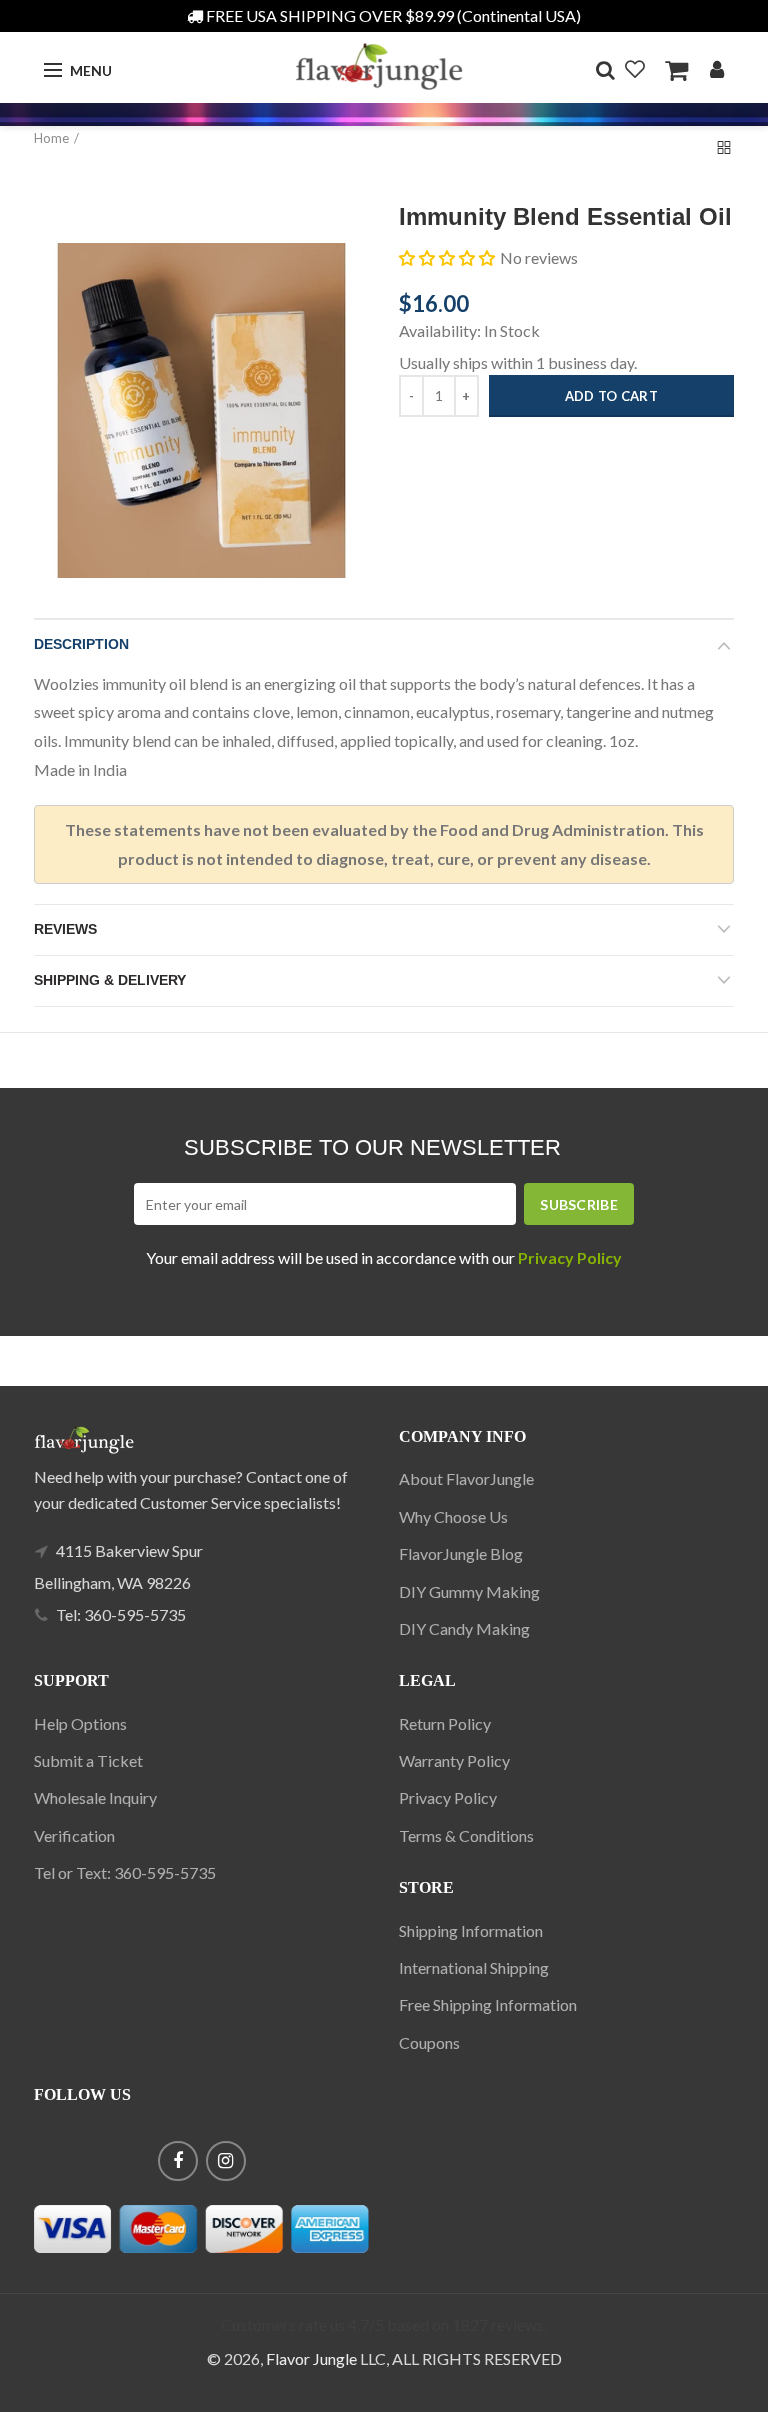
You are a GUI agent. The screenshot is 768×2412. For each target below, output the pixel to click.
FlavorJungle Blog (461, 1553)
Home (51, 138)
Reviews (65, 929)
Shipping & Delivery (110, 980)
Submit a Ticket (88, 1760)
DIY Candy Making (464, 1628)
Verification (74, 1835)
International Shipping (474, 1967)
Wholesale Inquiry (95, 1797)
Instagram (226, 2161)
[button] (447, 258)
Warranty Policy (454, 1760)
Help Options (80, 1723)
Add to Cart (611, 396)
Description (81, 644)
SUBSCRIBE (579, 1204)
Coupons (429, 2042)
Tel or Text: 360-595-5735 (125, 1872)
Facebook (178, 2161)
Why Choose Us (453, 1516)
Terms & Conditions (466, 1835)
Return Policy (445, 1723)
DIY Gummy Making (469, 1591)
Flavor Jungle (311, 2358)
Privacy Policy (448, 1797)
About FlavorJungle (466, 1478)
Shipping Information (471, 1930)
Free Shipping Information (488, 2004)
